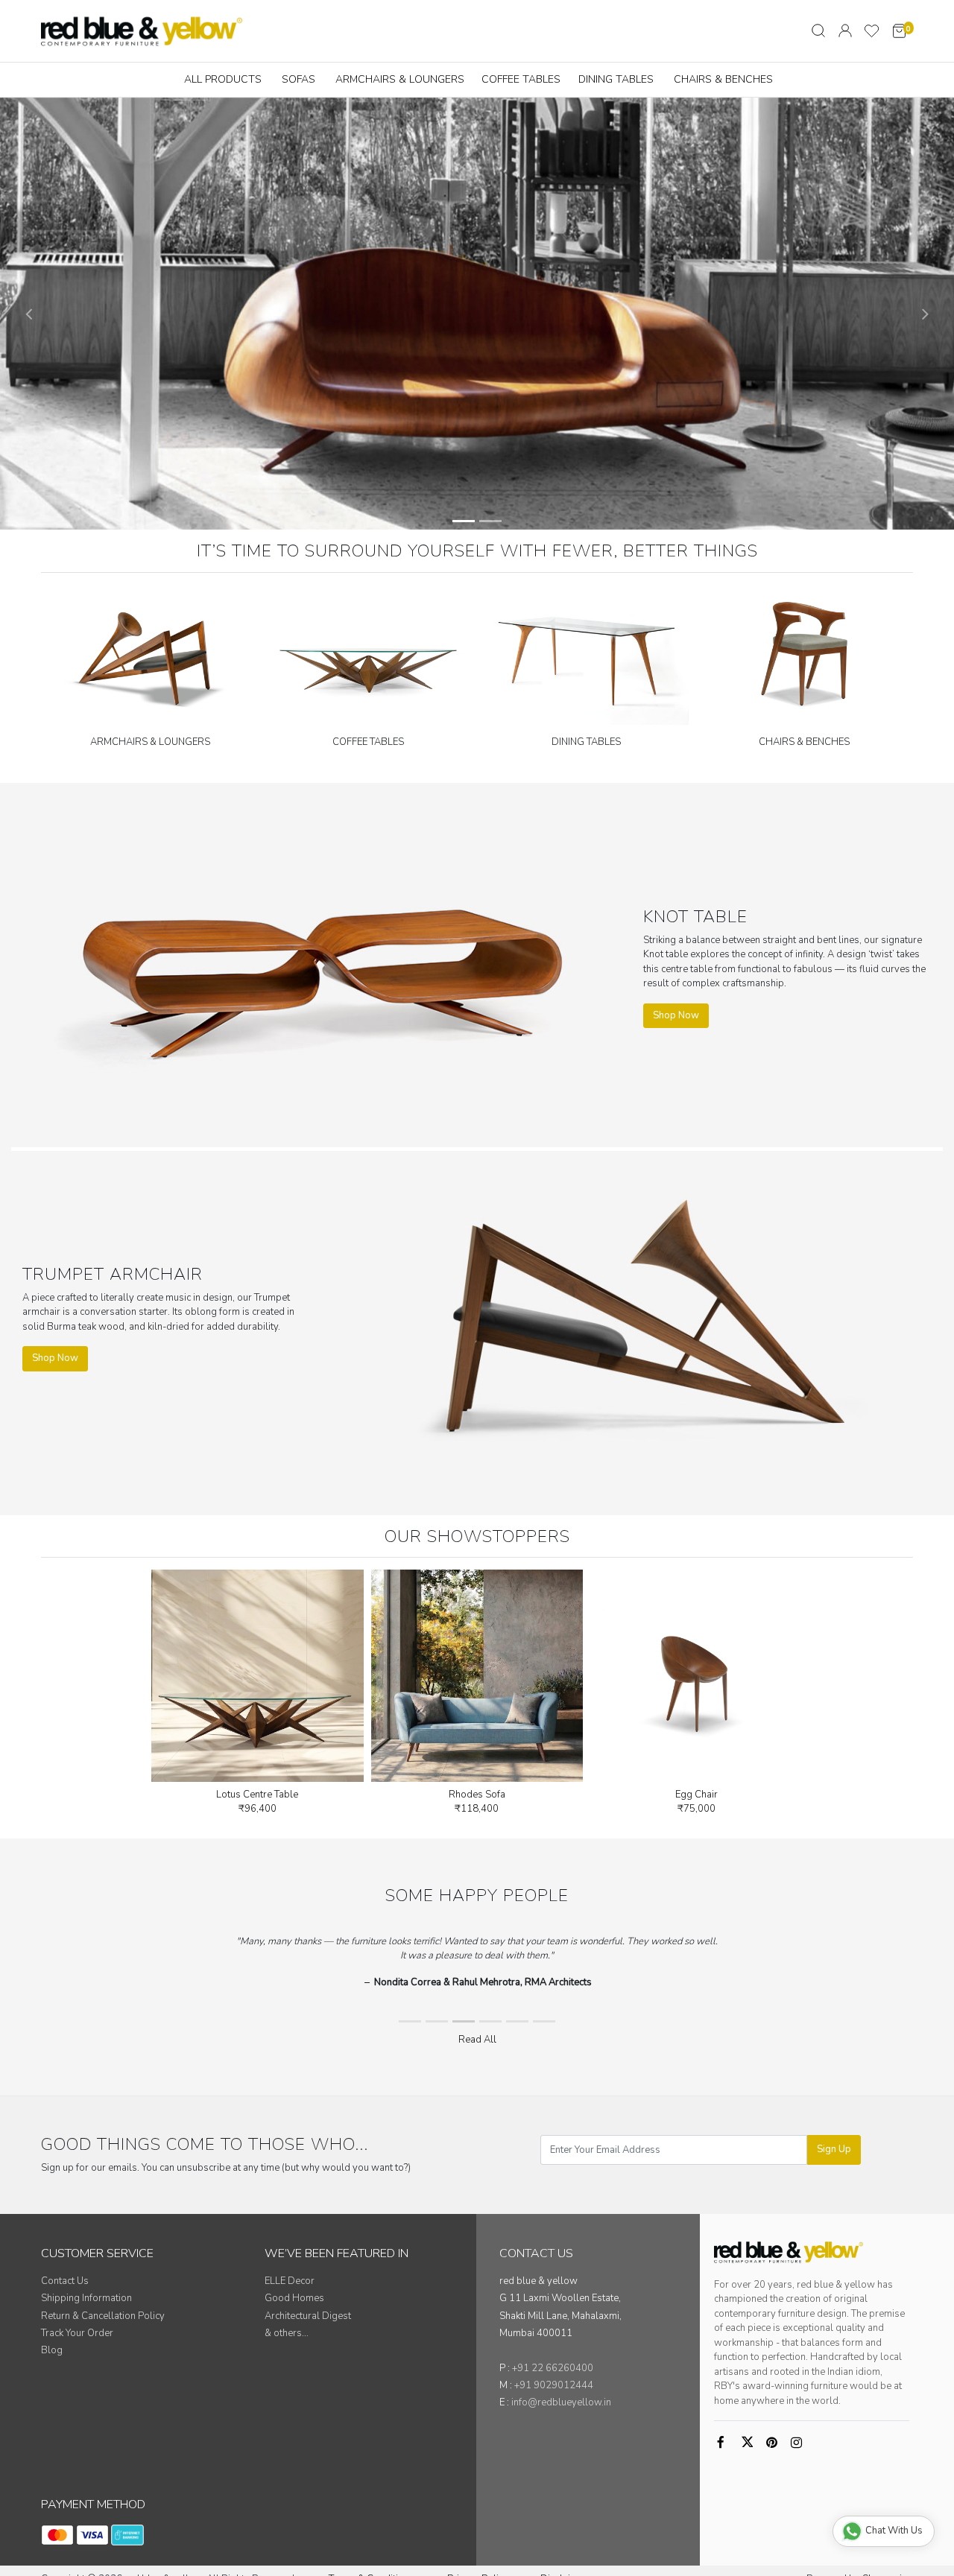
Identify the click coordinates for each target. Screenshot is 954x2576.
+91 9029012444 (554, 2385)
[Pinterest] (774, 2443)
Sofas (298, 79)
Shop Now (676, 1015)
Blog (52, 2350)
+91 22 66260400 (553, 2368)
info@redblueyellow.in (561, 2402)
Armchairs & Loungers (400, 79)
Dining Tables (616, 79)
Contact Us (65, 2281)
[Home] (142, 31)
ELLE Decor (290, 2281)
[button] (29, 314)
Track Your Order (77, 2333)
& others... (287, 2333)
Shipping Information (86, 2298)
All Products (223, 79)
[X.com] (750, 2443)
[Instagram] (799, 2443)
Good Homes (294, 2298)
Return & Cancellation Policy (103, 2316)
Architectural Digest (308, 2316)
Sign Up (834, 2149)
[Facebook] (725, 2443)
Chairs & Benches (723, 79)
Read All (477, 2040)
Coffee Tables (521, 79)
